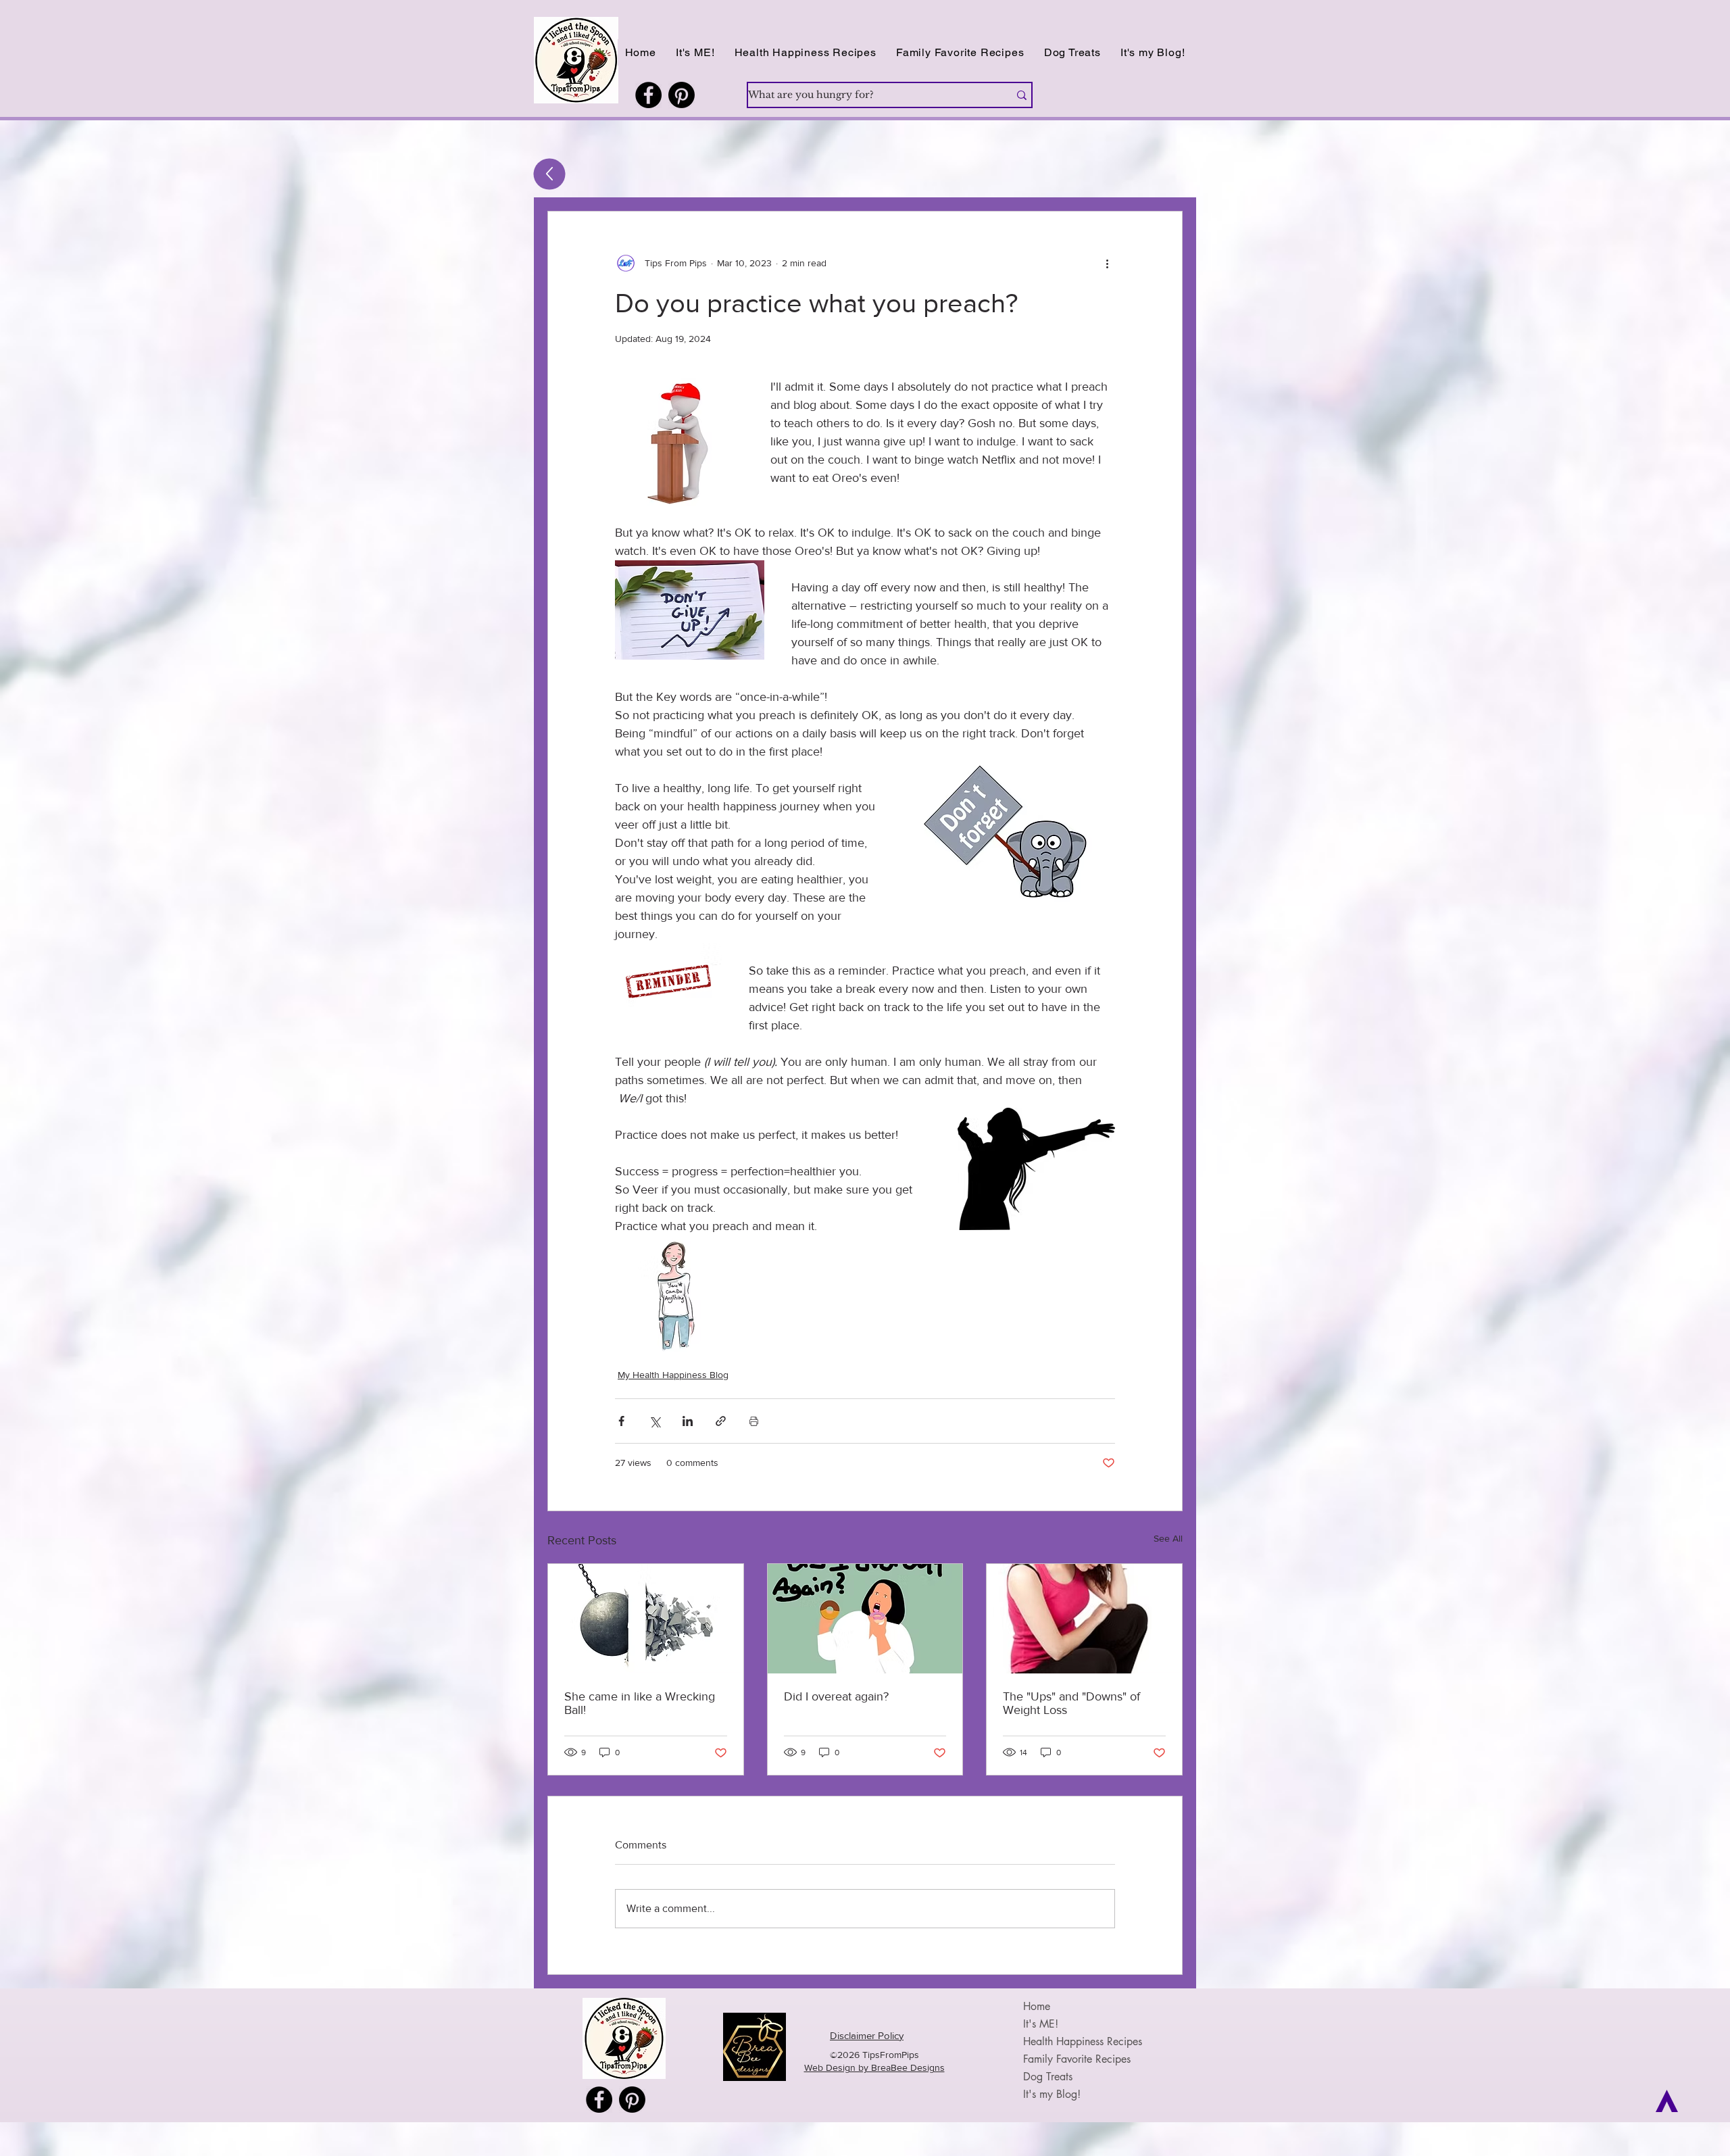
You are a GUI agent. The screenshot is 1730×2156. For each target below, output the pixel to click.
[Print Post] (754, 1421)
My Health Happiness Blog (673, 1375)
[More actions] (1107, 263)
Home (1037, 2006)
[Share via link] (721, 1421)
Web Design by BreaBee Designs (874, 2067)
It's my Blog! (1052, 2094)
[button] (805, 52)
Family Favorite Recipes (1077, 2059)
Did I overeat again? (836, 1696)
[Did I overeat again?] (865, 1619)
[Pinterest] (682, 95)
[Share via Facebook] (621, 1421)
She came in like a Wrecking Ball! (640, 1703)
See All (1168, 1538)
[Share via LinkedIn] (688, 1421)
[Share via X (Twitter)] (654, 1421)
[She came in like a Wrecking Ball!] (646, 1619)
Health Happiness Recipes (1083, 2041)
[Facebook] (648, 95)
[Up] (550, 174)
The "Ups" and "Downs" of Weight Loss (1071, 1703)
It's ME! (1041, 2024)
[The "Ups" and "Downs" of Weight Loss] (1084, 1619)
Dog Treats (1048, 2077)
